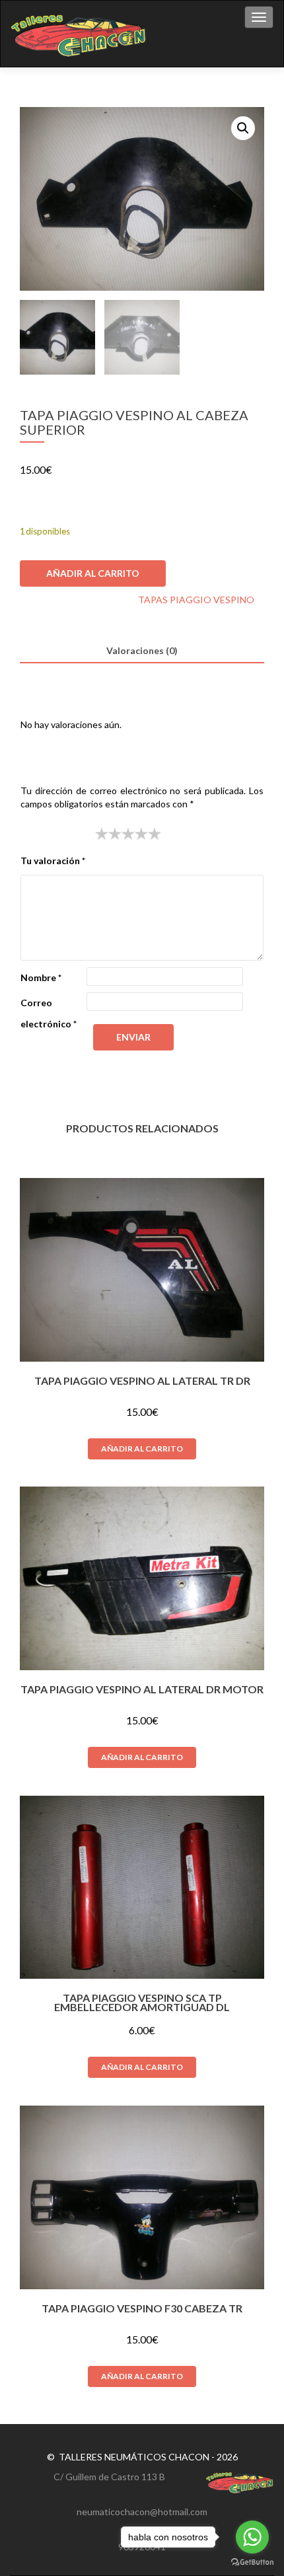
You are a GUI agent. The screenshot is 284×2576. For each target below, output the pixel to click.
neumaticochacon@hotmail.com (142, 2512)
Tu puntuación (54, 833)
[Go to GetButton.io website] (252, 2562)
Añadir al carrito (93, 573)
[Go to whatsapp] (252, 2537)
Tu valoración (53, 861)
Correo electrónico (49, 1013)
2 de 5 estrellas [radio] (108, 834)
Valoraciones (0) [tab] (142, 650)
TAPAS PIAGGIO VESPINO (196, 600)
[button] (243, 128)
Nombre (41, 977)
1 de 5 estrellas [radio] (102, 834)
